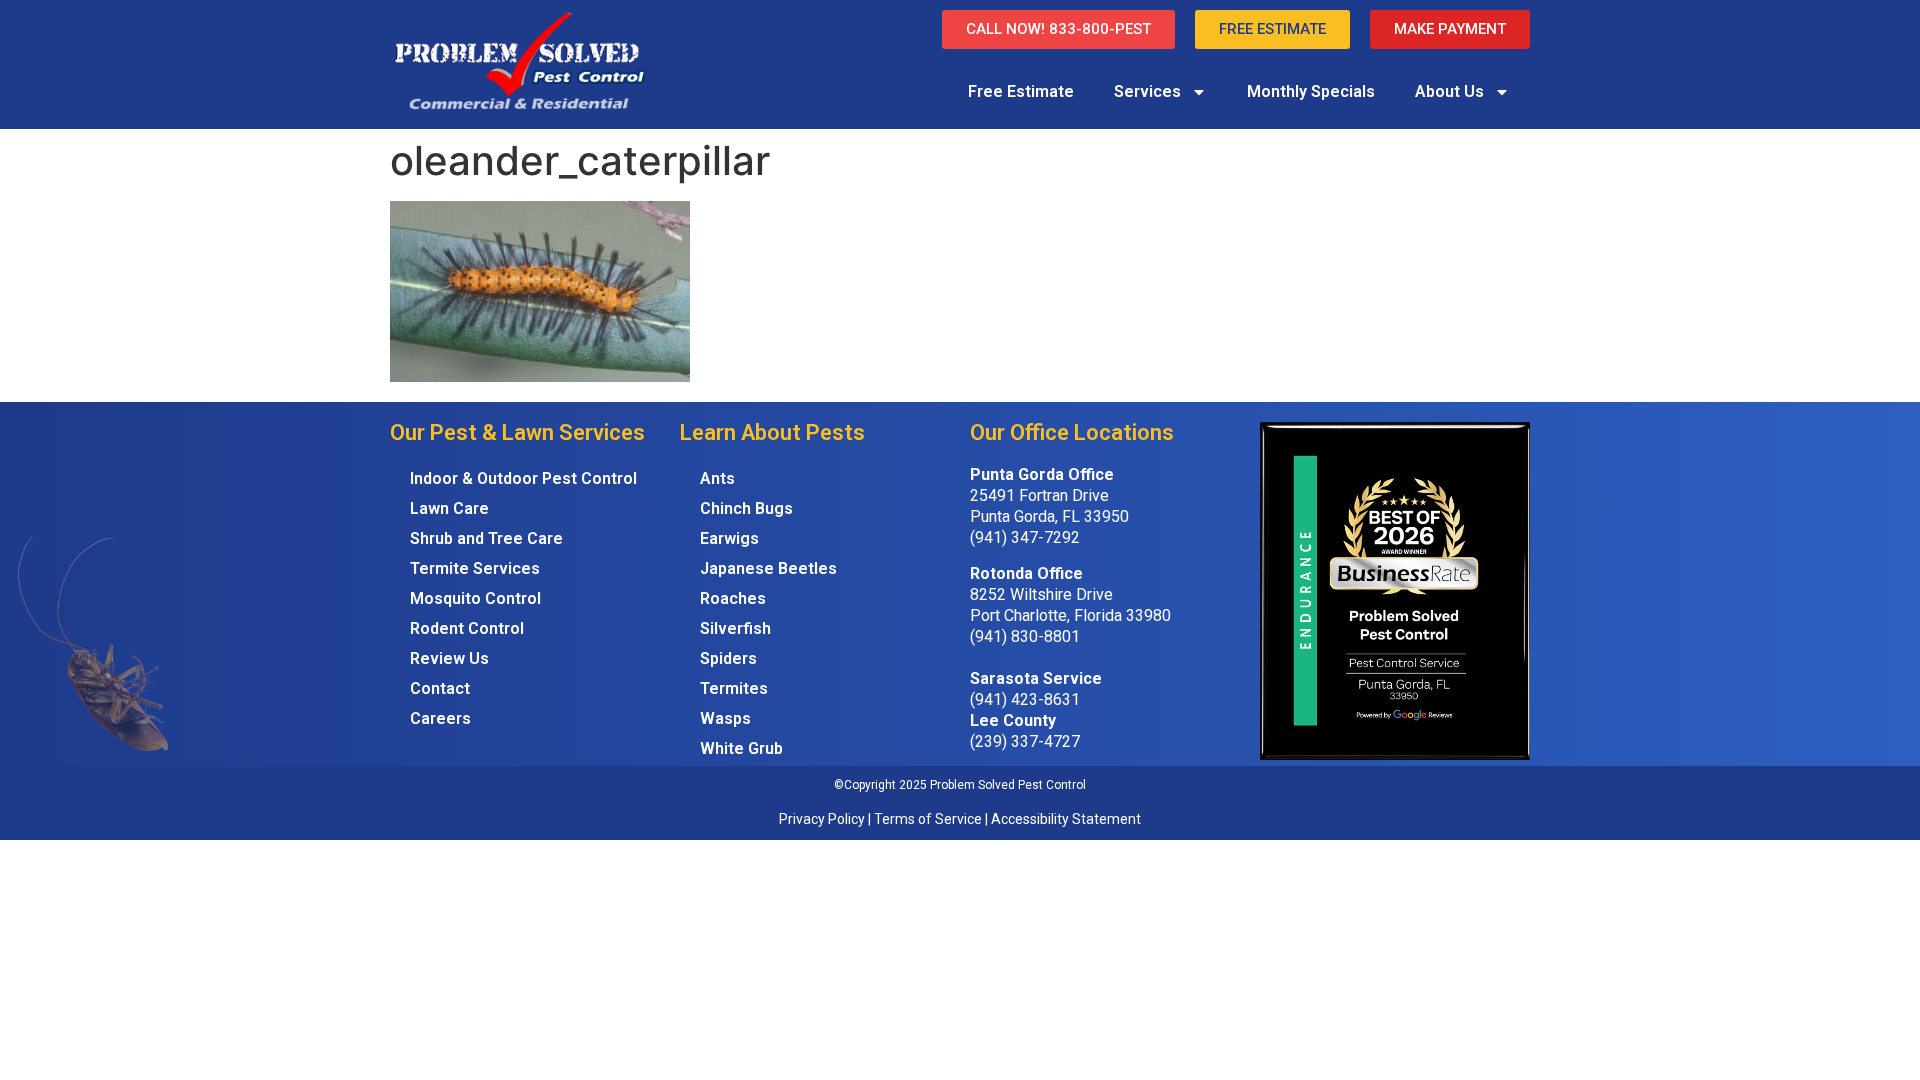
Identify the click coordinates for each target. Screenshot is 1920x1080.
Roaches (733, 598)
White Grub (741, 748)
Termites (734, 688)
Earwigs (729, 538)
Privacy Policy (822, 819)
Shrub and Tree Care (486, 538)
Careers (440, 718)
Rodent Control (467, 628)
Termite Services (475, 568)
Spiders (728, 658)
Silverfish (735, 628)
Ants (717, 478)
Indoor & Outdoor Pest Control (523, 478)
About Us (1449, 91)
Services (1147, 91)
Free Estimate (1021, 91)
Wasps (725, 718)
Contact (440, 688)
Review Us (449, 658)
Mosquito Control (475, 598)
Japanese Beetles (768, 568)
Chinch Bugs (746, 508)
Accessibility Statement (1066, 819)
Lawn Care (449, 508)
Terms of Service (928, 819)
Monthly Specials (1311, 91)
